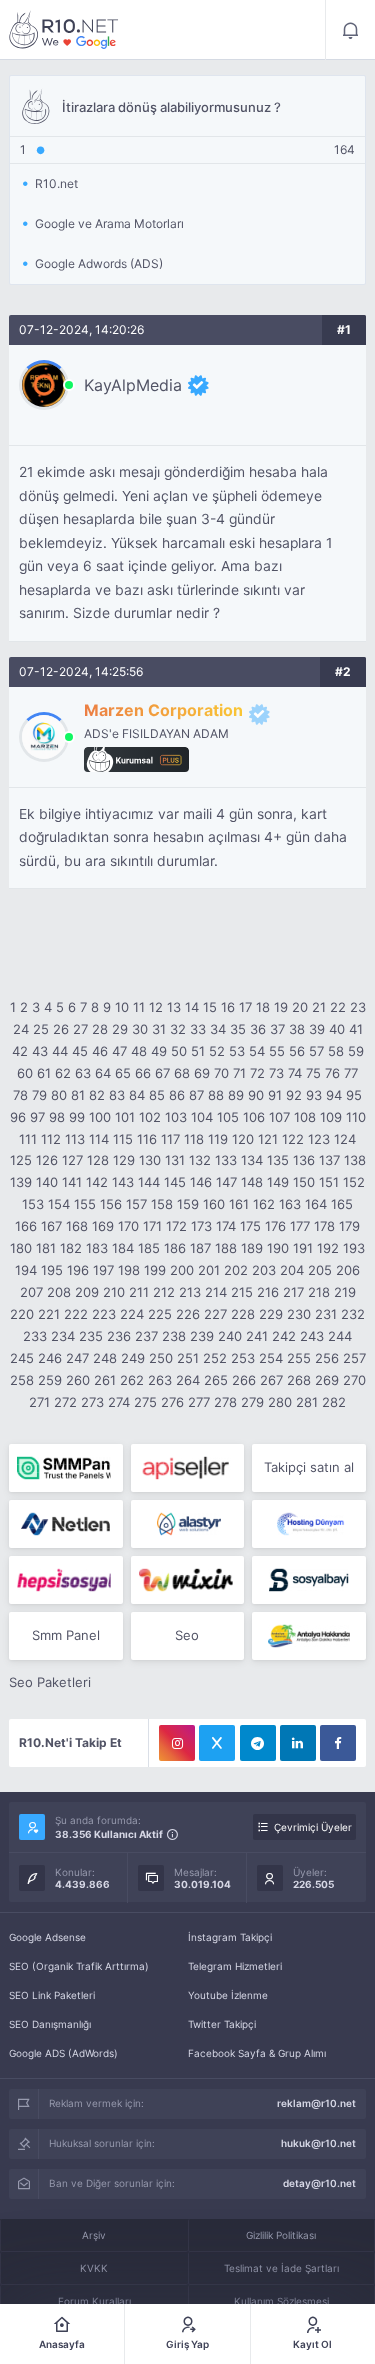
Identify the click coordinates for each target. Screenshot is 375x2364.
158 (162, 1204)
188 (226, 1248)
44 (60, 1051)
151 (329, 1182)
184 (123, 1248)
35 (238, 1029)
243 (312, 1336)
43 (40, 1051)
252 (215, 1358)
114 (99, 1139)
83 (117, 1095)
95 (354, 1095)
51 (198, 1051)
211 (139, 1292)
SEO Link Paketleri (52, 1995)
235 (91, 1336)
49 (159, 1051)
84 (137, 1095)
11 (139, 1007)
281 (307, 1402)
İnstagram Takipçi (230, 1937)
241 (257, 1336)
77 (351, 1073)
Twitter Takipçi (222, 2024)
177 (300, 1226)
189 (252, 1248)
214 (216, 1292)
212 (164, 1292)
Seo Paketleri (50, 1682)
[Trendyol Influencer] (187, 1580)
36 (258, 1029)
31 (159, 1029)
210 (114, 1292)
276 (172, 1402)
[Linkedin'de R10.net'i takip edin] (298, 1743)
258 (22, 1380)
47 (119, 1051)
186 (175, 1248)
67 (162, 1073)
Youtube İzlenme (228, 1995)
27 (80, 1029)
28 (100, 1029)
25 (41, 1029)
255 (299, 1358)
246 (50, 1358)
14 (192, 1007)
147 (226, 1182)
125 (21, 1160)
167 (51, 1226)
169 (103, 1226)
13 (174, 1007)
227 (215, 1314)
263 (160, 1380)
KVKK (94, 2268)
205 (320, 1270)
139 (21, 1182)
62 (63, 1073)
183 (97, 1248)
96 (18, 1117)
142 (97, 1182)
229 (271, 1314)
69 (202, 1073)
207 (31, 1292)
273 (92, 1402)
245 (22, 1358)
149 (278, 1182)
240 (230, 1336)
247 (77, 1358)
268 (299, 1380)
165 (342, 1204)
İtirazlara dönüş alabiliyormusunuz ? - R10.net (64, 30)
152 (354, 1182)
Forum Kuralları (94, 2301)
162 (264, 1204)
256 (327, 1358)
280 (280, 1402)
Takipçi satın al (309, 1467)
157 (136, 1204)
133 (226, 1160)
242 (284, 1336)
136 (304, 1160)
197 (103, 1270)
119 (218, 1139)
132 (200, 1160)
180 (21, 1248)
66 (143, 1073)
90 (256, 1095)
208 (59, 1292)
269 (327, 1380)
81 (78, 1095)
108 (305, 1117)
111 (28, 1139)
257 (354, 1358)
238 (174, 1336)
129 (124, 1160)
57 (316, 1051)
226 (188, 1314)
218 (319, 1292)
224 (132, 1314)
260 (78, 1380)
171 (152, 1226)
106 (254, 1117)
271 (39, 1402)
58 (336, 1051)
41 (356, 1029)
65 (123, 1073)
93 (314, 1095)
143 (123, 1182)
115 (123, 1139)
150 (304, 1182)
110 (356, 1117)
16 (228, 1007)
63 (83, 1073)
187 (200, 1248)
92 (294, 1095)
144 (149, 1182)
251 (188, 1358)
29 (120, 1029)
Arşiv (94, 2235)
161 (239, 1204)
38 (297, 1029)
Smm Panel (66, 1635)
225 (160, 1314)
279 (252, 1402)
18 (263, 1007)
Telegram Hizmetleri (235, 1966)
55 (277, 1051)
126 (47, 1160)
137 (329, 1160)
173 (201, 1226)
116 (147, 1139)
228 (243, 1314)
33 (198, 1029)
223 (104, 1314)
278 (225, 1402)
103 (176, 1117)
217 (293, 1292)
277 (199, 1402)
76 (332, 1073)
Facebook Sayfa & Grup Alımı (257, 2053)
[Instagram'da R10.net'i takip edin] (177, 1743)
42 (20, 1051)
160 (214, 1204)
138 (355, 1160)
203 (264, 1270)
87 (196, 1095)
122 (293, 1139)
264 (188, 1380)
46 (100, 1051)
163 (290, 1204)
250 (161, 1358)
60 (25, 1073)
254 (271, 1358)
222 (76, 1314)
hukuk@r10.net (318, 2143)
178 (324, 1226)
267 (271, 1380)
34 (218, 1029)
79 (39, 1095)
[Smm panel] (65, 1468)
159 (188, 1204)
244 (340, 1336)
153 (33, 1204)
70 (221, 1073)
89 (236, 1095)
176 (275, 1226)
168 (77, 1226)
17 (245, 1007)
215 (242, 1292)
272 (65, 1402)
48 (139, 1051)
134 (252, 1160)
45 (80, 1051)
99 (77, 1117)
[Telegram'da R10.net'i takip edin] (258, 1743)
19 (281, 1007)
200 (182, 1270)
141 (72, 1182)
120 (243, 1139)
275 (145, 1402)
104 (202, 1117)
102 (150, 1117)
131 (175, 1160)
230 (299, 1314)
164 (316, 1204)
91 (275, 1095)
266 (244, 1380)
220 (22, 1314)
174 (226, 1226)
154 (59, 1204)
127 (72, 1160)
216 (268, 1292)
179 (349, 1226)
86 (177, 1095)
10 (122, 1007)
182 (71, 1248)
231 (326, 1314)
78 (20, 1095)
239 (202, 1336)
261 (105, 1380)
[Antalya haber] (308, 1636)
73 (276, 1073)
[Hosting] (65, 1524)
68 (182, 1073)
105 (228, 1117)
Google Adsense (47, 1937)
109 (331, 1117)
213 (190, 1292)
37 (277, 1029)
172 (176, 1226)
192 (328, 1248)
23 (358, 1007)
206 (348, 1270)
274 (119, 1402)
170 (128, 1226)
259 (50, 1380)
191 (303, 1248)
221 (49, 1314)
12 (156, 1007)
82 (97, 1095)
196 (78, 1270)
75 (313, 1073)
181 (46, 1248)
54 (257, 1051)
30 (140, 1029)
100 (100, 1117)
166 (26, 1226)
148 (252, 1182)
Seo (187, 1635)
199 (155, 1270)
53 (237, 1051)
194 (26, 1270)
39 (317, 1029)
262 (132, 1380)
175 (250, 1226)
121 (268, 1139)
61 (44, 1073)
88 (216, 1095)
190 (278, 1248)
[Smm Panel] (187, 1468)
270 (354, 1380)
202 (236, 1270)
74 (295, 1073)
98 (57, 1117)
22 (338, 1007)
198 (129, 1270)
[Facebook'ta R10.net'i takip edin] (338, 1743)
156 (111, 1204)
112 (51, 1139)
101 (125, 1117)
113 (75, 1139)
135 (278, 1160)
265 (216, 1380)
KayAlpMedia (133, 385)
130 (150, 1160)
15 (210, 1007)
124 (345, 1139)
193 (354, 1248)
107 (279, 1117)
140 (47, 1182)
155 (85, 1204)
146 (201, 1182)
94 (334, 1095)
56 (297, 1051)
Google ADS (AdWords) (63, 2053)
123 (319, 1139)
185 (149, 1248)
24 (21, 1029)
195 (52, 1270)
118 (194, 1139)
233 (35, 1336)
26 (61, 1029)
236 (119, 1336)
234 (63, 1336)
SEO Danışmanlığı (50, 2024)
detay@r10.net (319, 2183)
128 (98, 1160)
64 (103, 1073)
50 (179, 1051)
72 (257, 1073)
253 (243, 1358)
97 (37, 1117)
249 (133, 1358)
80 (59, 1095)
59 (356, 1051)
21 (319, 1007)
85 (157, 1095)
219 (345, 1292)
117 (170, 1139)
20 (300, 1007)
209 (87, 1292)
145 (175, 1182)
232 (353, 1314)
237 (146, 1336)
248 (105, 1358)
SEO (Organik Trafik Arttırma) (79, 1966)
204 (292, 1270)
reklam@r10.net (316, 2103)
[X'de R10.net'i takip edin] (217, 1743)
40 (337, 1029)
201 (209, 1270)
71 (239, 1073)
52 (217, 1051)
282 (334, 1402)
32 (178, 1029)
